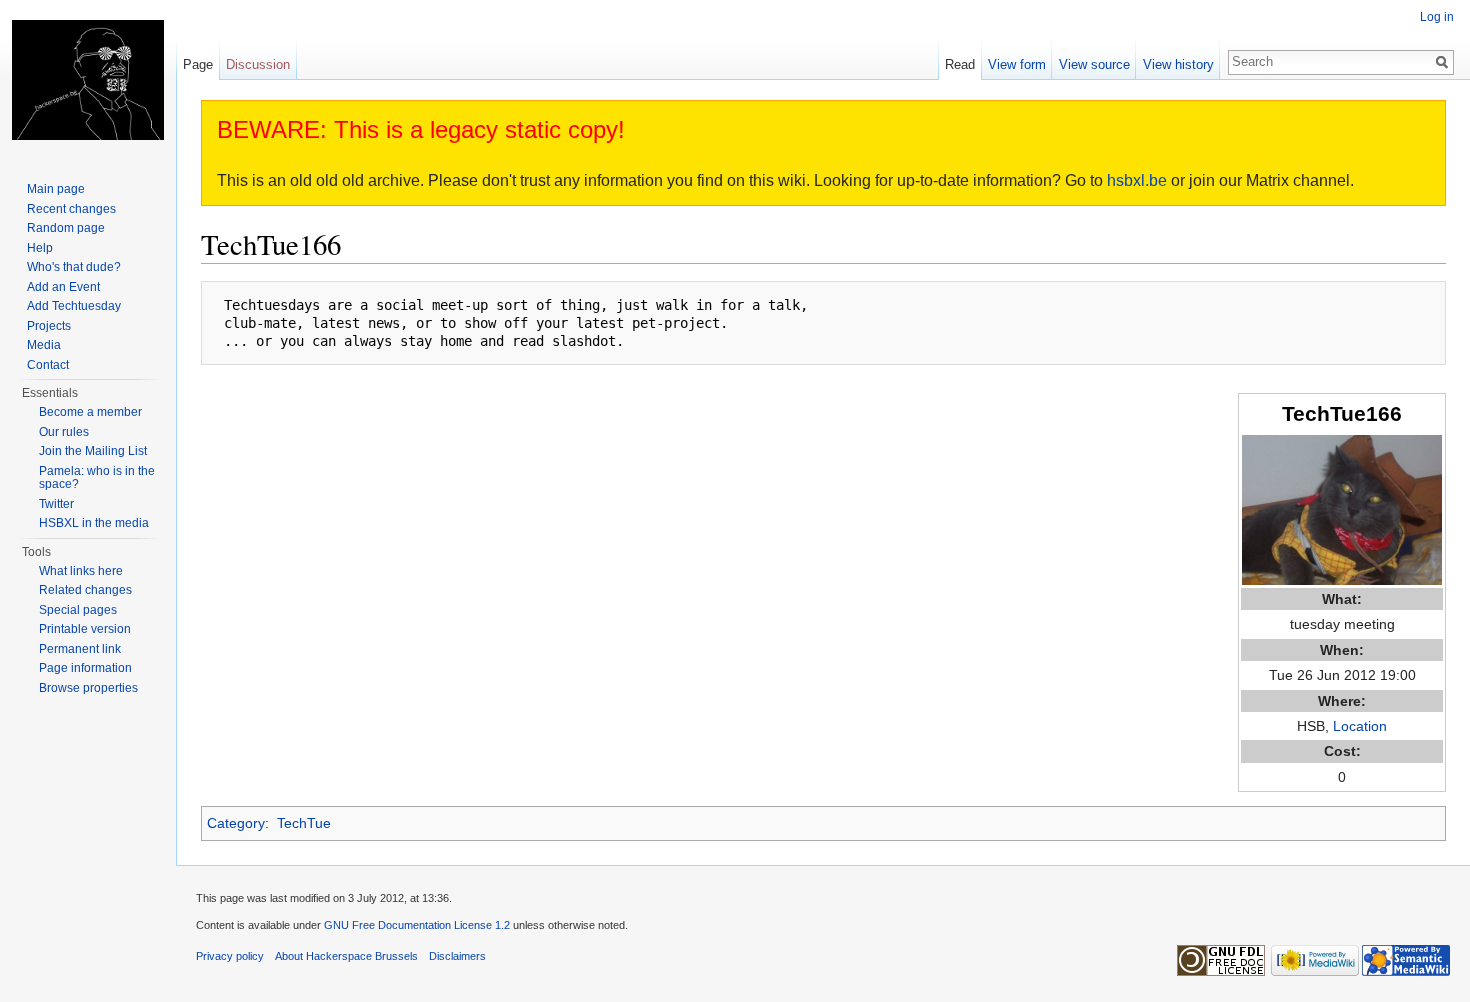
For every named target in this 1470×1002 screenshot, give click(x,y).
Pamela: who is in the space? (97, 478)
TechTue (304, 823)
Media (44, 345)
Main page (56, 189)
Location (1360, 726)
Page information (85, 668)
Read (960, 64)
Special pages (78, 610)
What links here (81, 571)
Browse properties (88, 688)
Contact (48, 365)
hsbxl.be (1137, 180)
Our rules (64, 432)
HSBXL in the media (94, 523)
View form (1017, 64)
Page (198, 64)
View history (1178, 64)
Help (40, 248)
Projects (49, 326)
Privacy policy (230, 956)
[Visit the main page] (88, 80)
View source (1094, 64)
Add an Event (63, 287)
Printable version (85, 629)
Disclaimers (457, 956)
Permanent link (80, 649)
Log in (1437, 17)
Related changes (85, 590)
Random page (66, 228)
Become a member (90, 412)
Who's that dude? (74, 267)
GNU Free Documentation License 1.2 (417, 925)
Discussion (258, 64)
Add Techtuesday (74, 306)
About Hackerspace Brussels (346, 956)
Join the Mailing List (93, 451)
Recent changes (71, 209)
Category (236, 823)
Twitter (56, 504)
